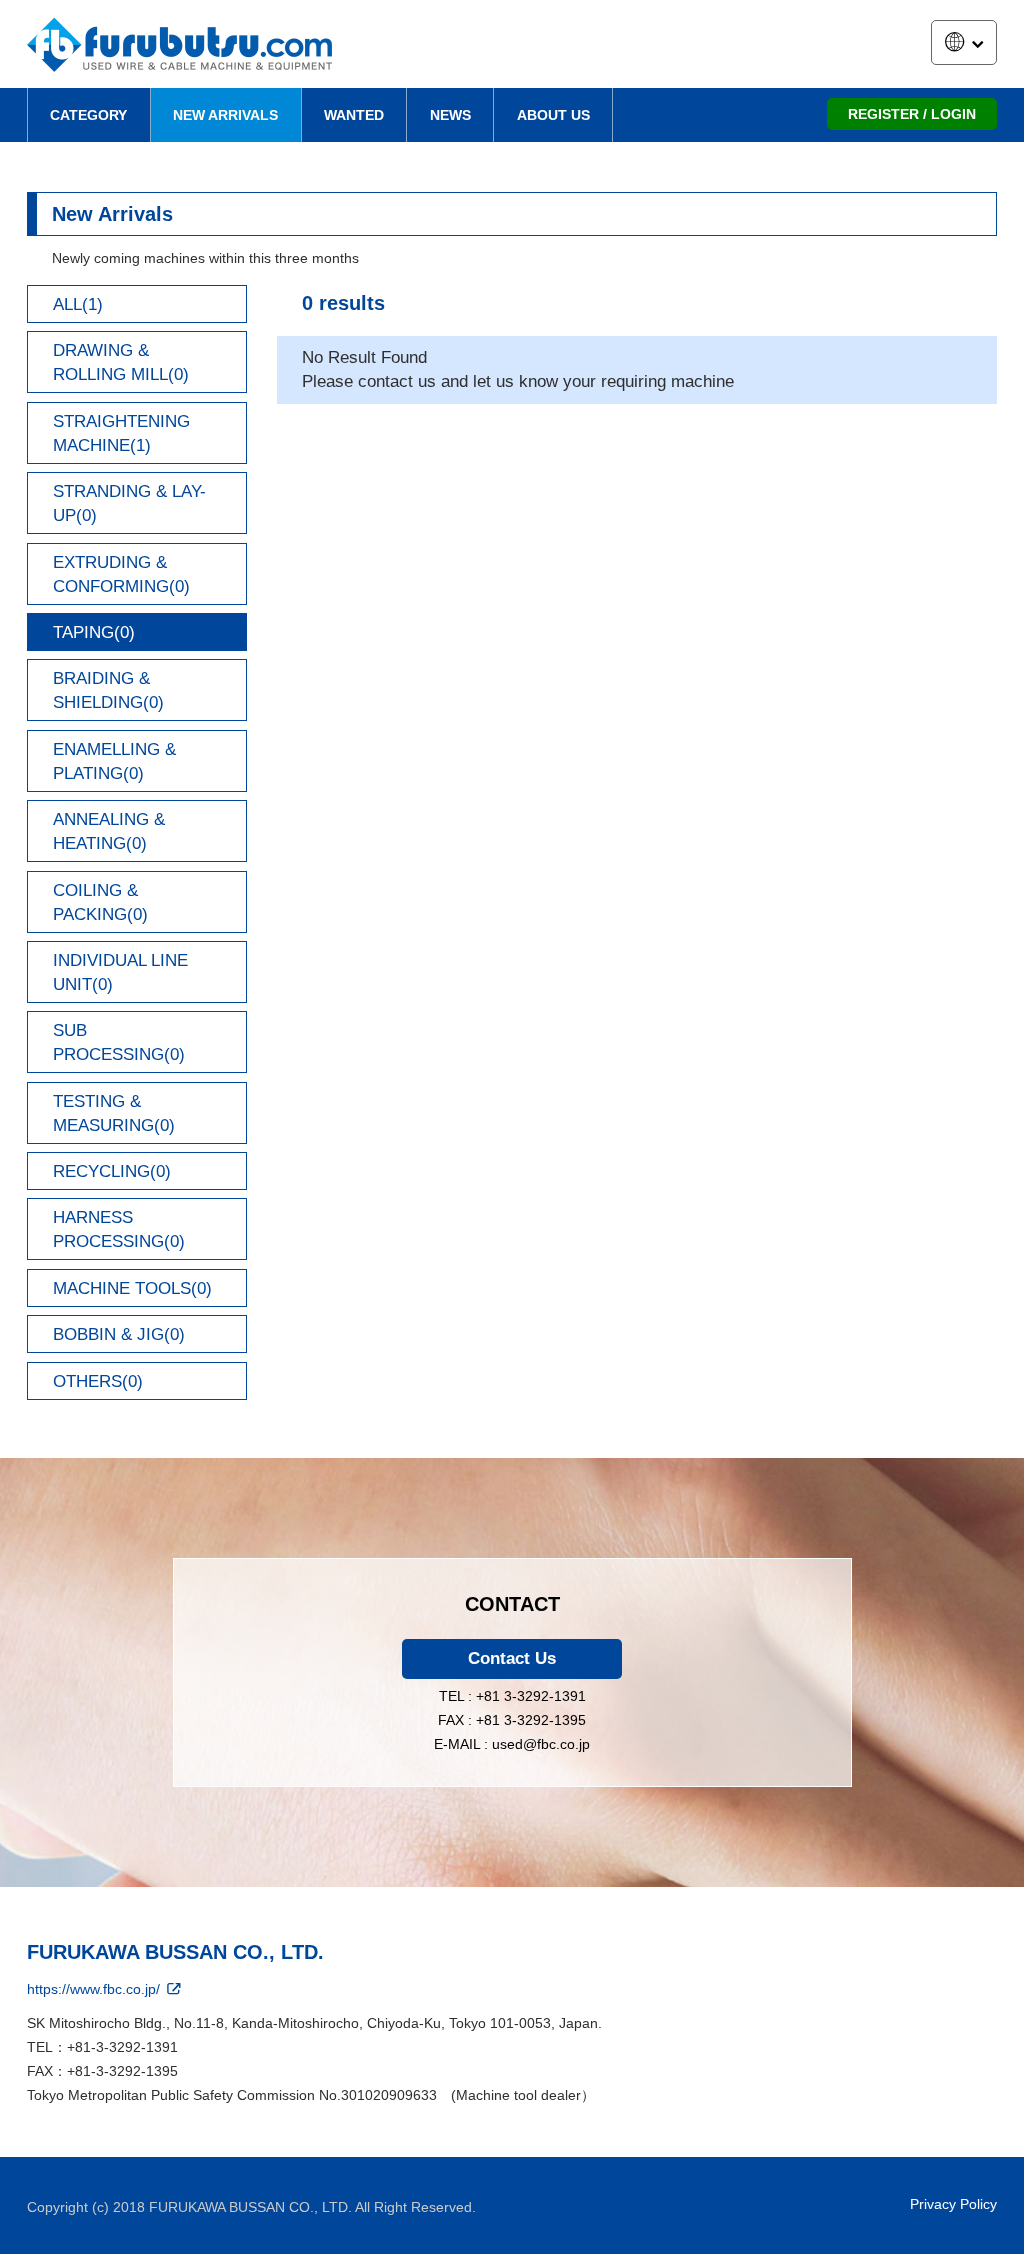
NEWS (450, 115)
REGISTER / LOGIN (912, 114)
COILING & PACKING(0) (100, 902)
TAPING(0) (94, 632)
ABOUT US (553, 115)
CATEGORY (88, 115)
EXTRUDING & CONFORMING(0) (121, 574)
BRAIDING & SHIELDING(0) (108, 690)
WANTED (354, 115)
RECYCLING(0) (112, 1171)
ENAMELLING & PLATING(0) (114, 761)
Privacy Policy (953, 2204)
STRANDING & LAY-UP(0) (129, 503)
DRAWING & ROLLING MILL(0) (121, 362)
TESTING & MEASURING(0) (114, 1113)
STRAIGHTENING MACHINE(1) (121, 433)
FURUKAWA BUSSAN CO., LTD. (175, 1952)
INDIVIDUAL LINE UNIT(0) (120, 972)
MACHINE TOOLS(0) (132, 1288)
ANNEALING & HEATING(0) (109, 831)
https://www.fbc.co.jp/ (95, 1989)
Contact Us (512, 1658)
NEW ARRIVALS (225, 115)
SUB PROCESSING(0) (119, 1042)
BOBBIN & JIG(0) (119, 1334)
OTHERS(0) (98, 1381)
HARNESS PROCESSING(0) (119, 1229)
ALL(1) (78, 304)
